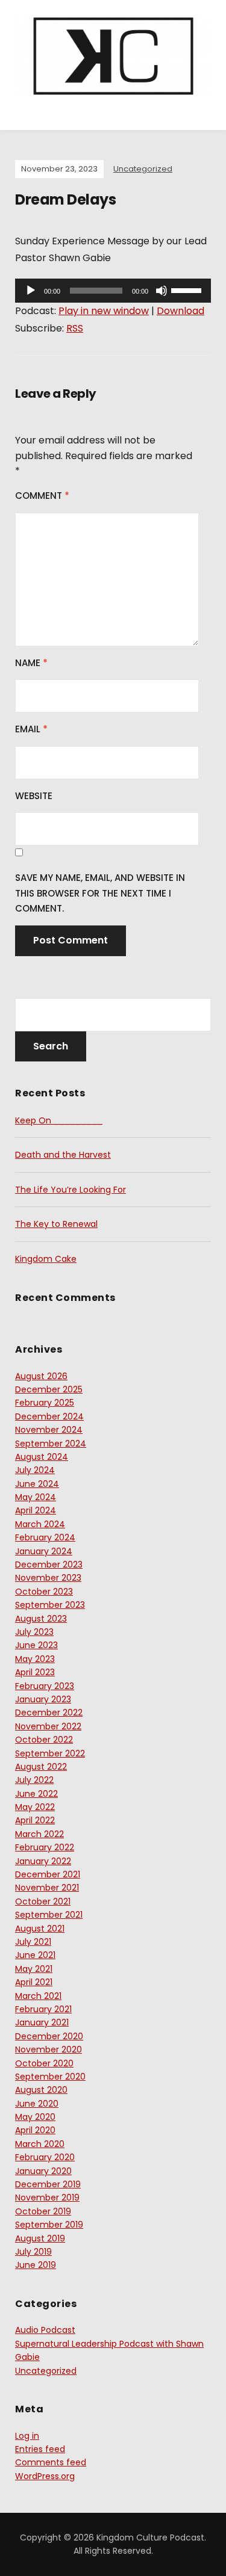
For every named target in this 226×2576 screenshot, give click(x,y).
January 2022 (43, 1861)
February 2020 (45, 2157)
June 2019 (36, 2265)
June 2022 (36, 1794)
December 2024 (49, 1416)
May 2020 (35, 2117)
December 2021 (48, 1874)
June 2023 (36, 1645)
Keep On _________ (59, 1120)
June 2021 (35, 1955)
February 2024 (45, 1537)
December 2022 (49, 1713)
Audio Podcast (45, 2330)
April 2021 (34, 1982)
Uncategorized (143, 169)
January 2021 (42, 2022)
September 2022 (50, 1753)
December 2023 (49, 1564)
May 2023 (35, 1659)
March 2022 (39, 1834)
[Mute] (162, 291)
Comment (42, 496)
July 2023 (34, 1632)
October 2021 (43, 1901)
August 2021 (40, 1929)
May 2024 (36, 1497)
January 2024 (44, 1551)
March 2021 (38, 1996)
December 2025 (49, 1389)
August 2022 (41, 1767)
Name (31, 663)
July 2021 (33, 1942)
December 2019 (48, 2184)
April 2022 (35, 1820)
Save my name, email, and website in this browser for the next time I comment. (100, 893)
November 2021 (47, 1888)
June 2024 (37, 1484)
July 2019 (33, 2252)
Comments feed (51, 2462)
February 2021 (43, 2009)
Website (34, 796)
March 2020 (40, 2144)
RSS (75, 328)
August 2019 (40, 2238)
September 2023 (50, 1605)
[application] (113, 291)
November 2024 (49, 1430)
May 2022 (35, 1807)
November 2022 (48, 1726)
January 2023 (43, 1699)
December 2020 (49, 2036)
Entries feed (40, 2449)
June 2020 (37, 2104)
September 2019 (49, 2225)
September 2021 (49, 1915)
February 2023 (45, 1686)
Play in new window (104, 311)
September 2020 (50, 2077)
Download (180, 311)
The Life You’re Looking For (71, 1190)
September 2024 (51, 1444)
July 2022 (34, 1780)
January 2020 (43, 2171)
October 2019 (43, 2211)
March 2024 (40, 1524)
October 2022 (44, 1740)
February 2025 (45, 1403)
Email (31, 729)
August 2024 (42, 1457)
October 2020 (44, 2063)
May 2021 (34, 1969)
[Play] (31, 291)
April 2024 (36, 1510)
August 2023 (41, 1619)
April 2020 (35, 2130)
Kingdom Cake (46, 1259)
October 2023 (44, 1592)
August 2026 (41, 1376)
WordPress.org (45, 2476)
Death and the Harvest (63, 1155)
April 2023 (35, 1672)
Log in (27, 2436)
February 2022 (45, 1847)
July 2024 (35, 1470)
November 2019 (47, 2198)
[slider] (188, 289)
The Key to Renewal (56, 1224)
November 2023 (48, 1578)
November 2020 (49, 2049)
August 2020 (41, 2090)
